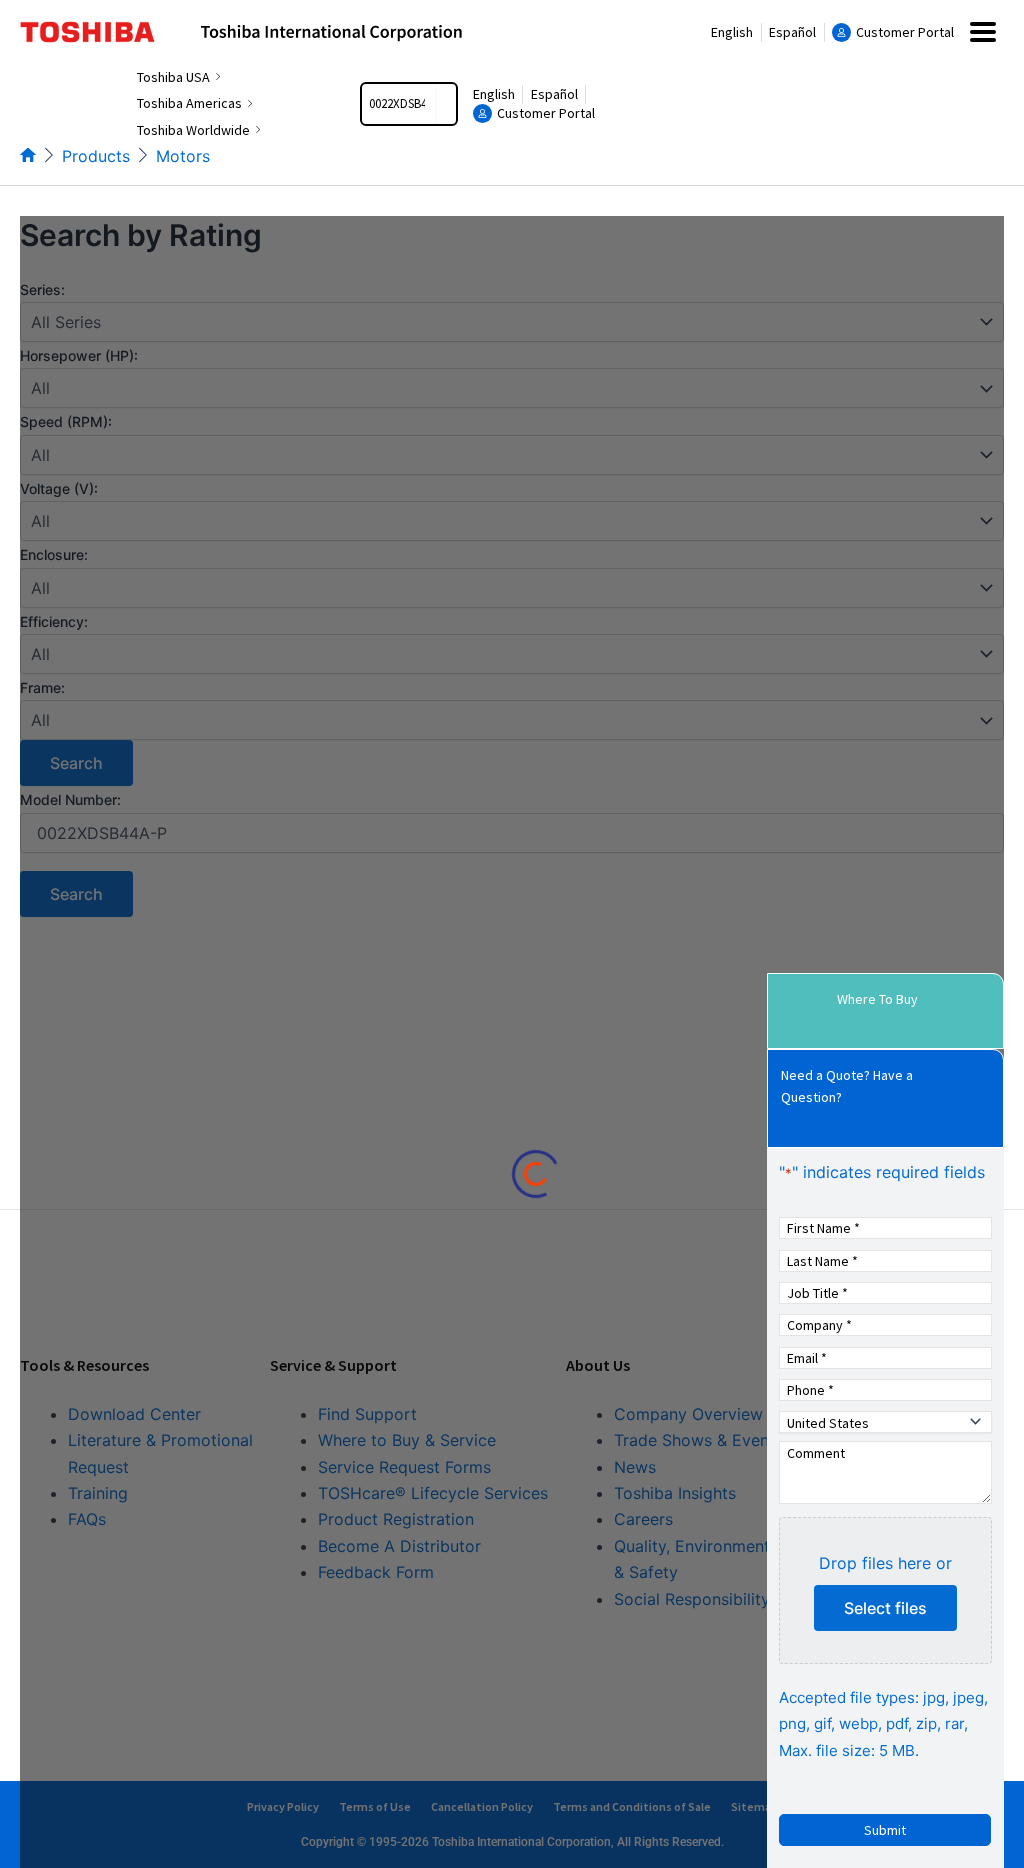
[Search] (446, 104)
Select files (885, 1608)
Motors (183, 156)
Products (96, 156)
